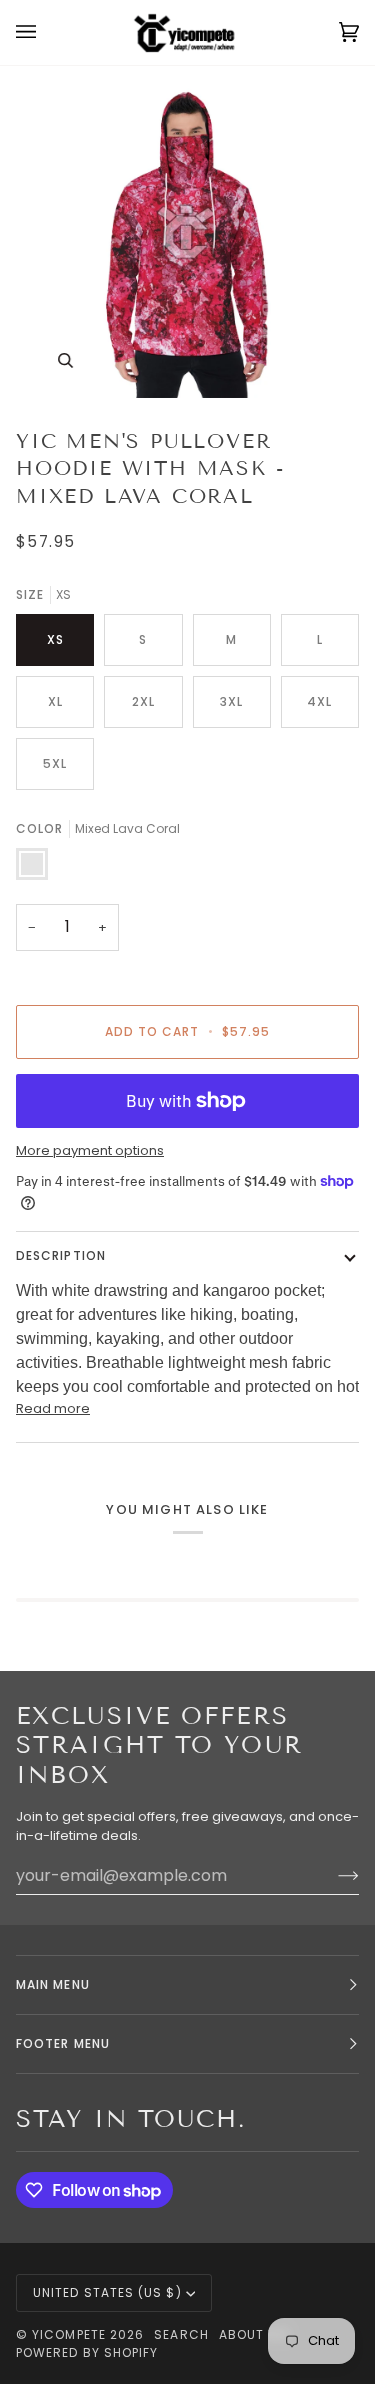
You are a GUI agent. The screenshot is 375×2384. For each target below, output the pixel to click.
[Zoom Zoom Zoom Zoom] (187, 238)
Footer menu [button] (63, 2043)
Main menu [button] (53, 1984)
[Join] (332, 1875)
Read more (53, 1408)
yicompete (69, 2334)
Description (61, 1255)
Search (181, 2334)
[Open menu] (46, 32)
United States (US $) (107, 2292)
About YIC (255, 2334)
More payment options (90, 1150)
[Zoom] (65, 360)
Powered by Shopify (87, 2352)
